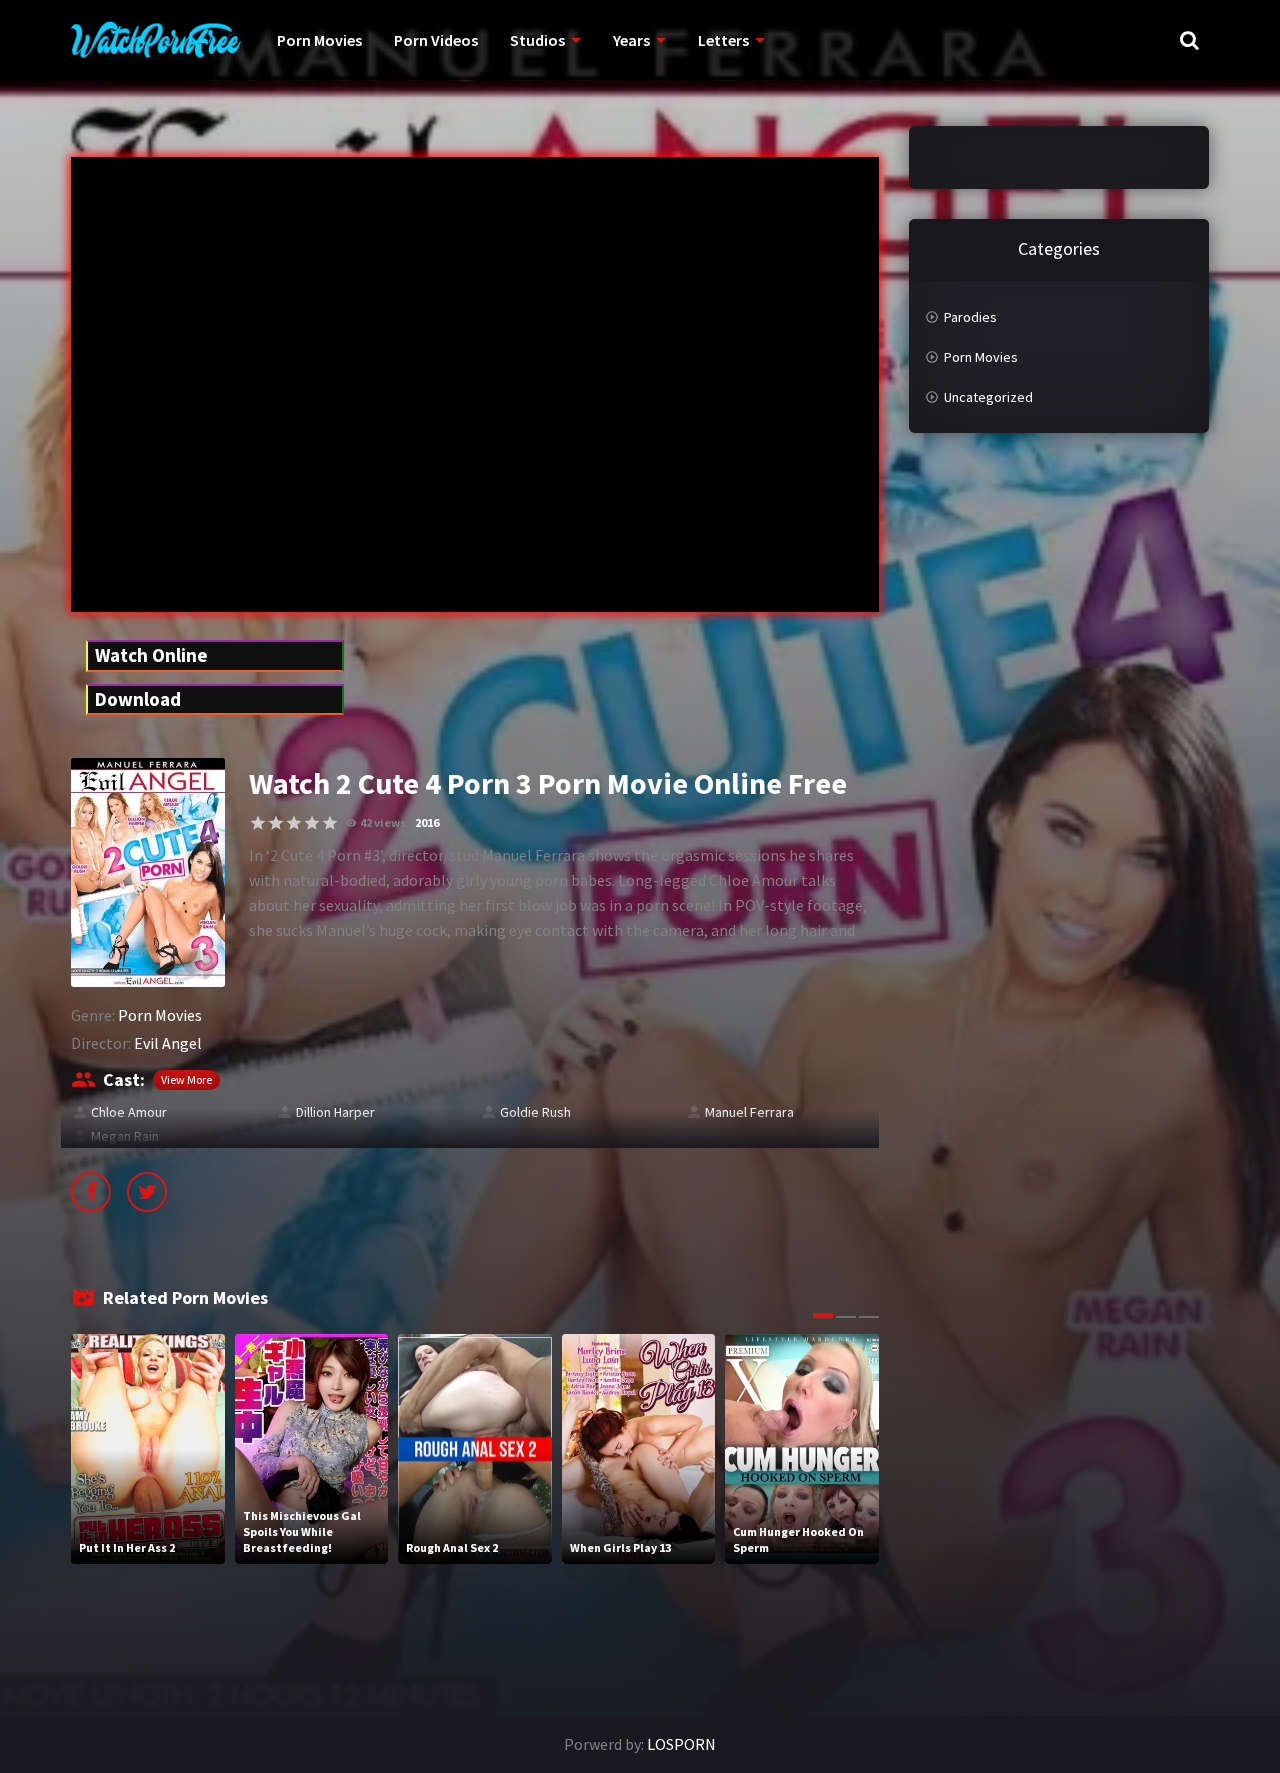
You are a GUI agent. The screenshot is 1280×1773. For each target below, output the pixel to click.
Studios (537, 40)
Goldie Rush (535, 1112)
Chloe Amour (129, 1112)
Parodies (970, 317)
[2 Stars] (276, 823)
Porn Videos (436, 40)
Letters (723, 40)
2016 (427, 822)
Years (631, 40)
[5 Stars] (330, 823)
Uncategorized (988, 397)
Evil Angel (168, 1043)
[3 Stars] (294, 823)
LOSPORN (681, 1744)
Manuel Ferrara (749, 1112)
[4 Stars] (312, 823)
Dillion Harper (335, 1112)
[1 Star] (258, 823)
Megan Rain (125, 1136)
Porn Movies (319, 40)
